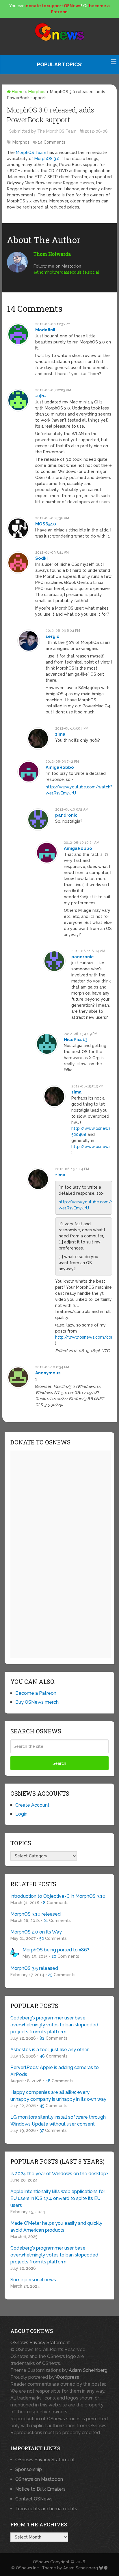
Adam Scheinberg (88, 2370)
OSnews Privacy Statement (40, 2343)
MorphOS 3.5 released (34, 1968)
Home (17, 92)
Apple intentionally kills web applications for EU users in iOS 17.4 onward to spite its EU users (58, 2198)
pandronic (66, 815)
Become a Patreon (36, 1693)
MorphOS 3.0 (47, 159)
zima (60, 734)
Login (21, 1814)
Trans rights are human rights (46, 2509)
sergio (53, 636)
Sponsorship (29, 2469)
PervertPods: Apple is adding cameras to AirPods (55, 2071)
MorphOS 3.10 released (36, 1914)
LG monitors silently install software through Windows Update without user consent (58, 2121)
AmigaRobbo (60, 767)
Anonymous (48, 1373)
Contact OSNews (34, 2499)
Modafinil (45, 330)
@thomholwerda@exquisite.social (66, 272)
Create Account (32, 1805)
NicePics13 (76, 1040)
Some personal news (33, 2280)
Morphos (37, 92)
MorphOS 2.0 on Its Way (36, 1932)
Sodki (41, 558)
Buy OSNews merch (37, 1702)
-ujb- (41, 396)
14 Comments (52, 142)
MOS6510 (46, 524)
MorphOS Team (31, 153)
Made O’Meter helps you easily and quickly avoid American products (56, 2227)
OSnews (41, 2562)
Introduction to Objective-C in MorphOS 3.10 (58, 1896)
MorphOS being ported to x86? (56, 1950)
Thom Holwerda (52, 254)
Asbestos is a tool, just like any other (50, 2050)
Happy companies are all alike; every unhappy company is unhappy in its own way (58, 2096)
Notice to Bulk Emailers (40, 2489)
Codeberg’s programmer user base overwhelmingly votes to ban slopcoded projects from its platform (54, 2025)
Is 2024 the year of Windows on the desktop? (59, 2174)
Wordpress (67, 2377)
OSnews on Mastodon (39, 2479)
